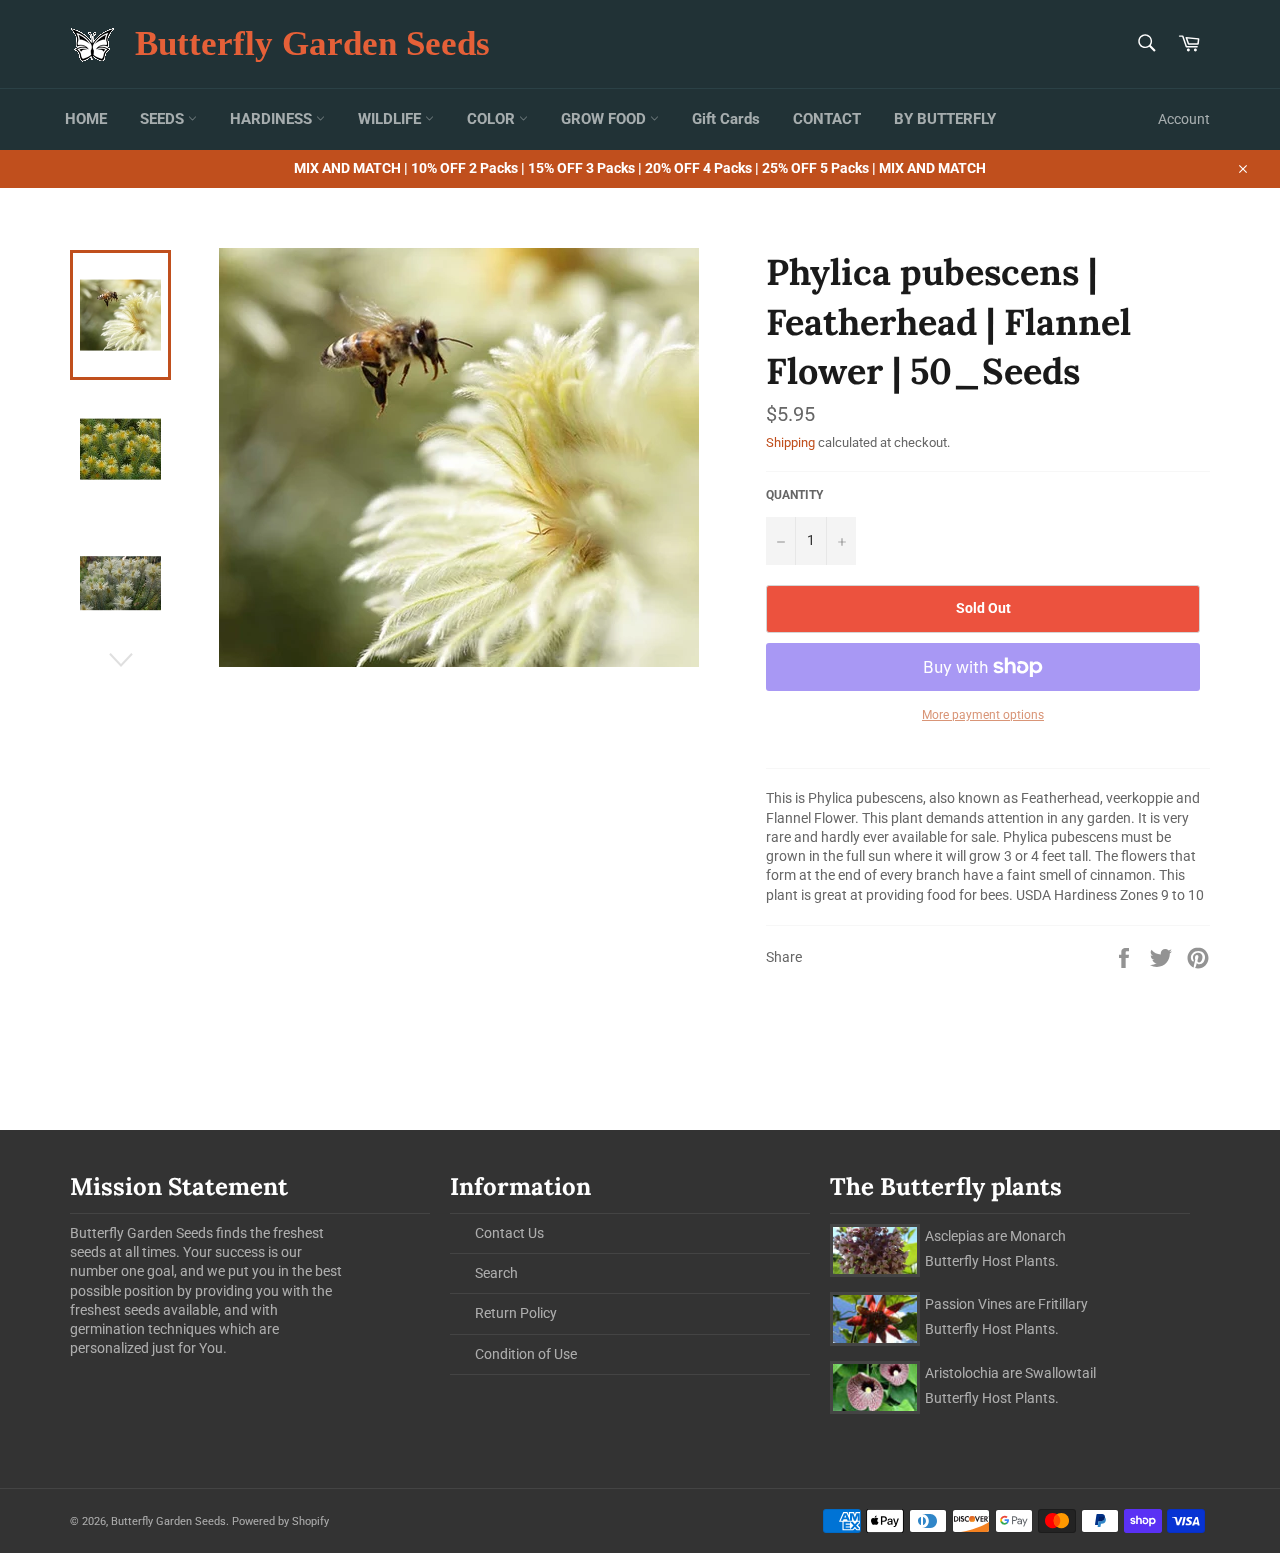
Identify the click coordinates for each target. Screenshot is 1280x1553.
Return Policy (516, 1313)
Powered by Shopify (280, 1521)
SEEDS (164, 119)
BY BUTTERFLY (945, 119)
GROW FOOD (605, 119)
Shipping (790, 442)
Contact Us (509, 1233)
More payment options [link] (983, 715)
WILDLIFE (391, 119)
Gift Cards (726, 119)
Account (1184, 119)
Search (496, 1273)
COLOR (493, 119)
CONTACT (827, 119)
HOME (86, 119)
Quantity (794, 495)
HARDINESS (273, 119)
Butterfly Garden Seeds (312, 43)
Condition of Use (526, 1354)
